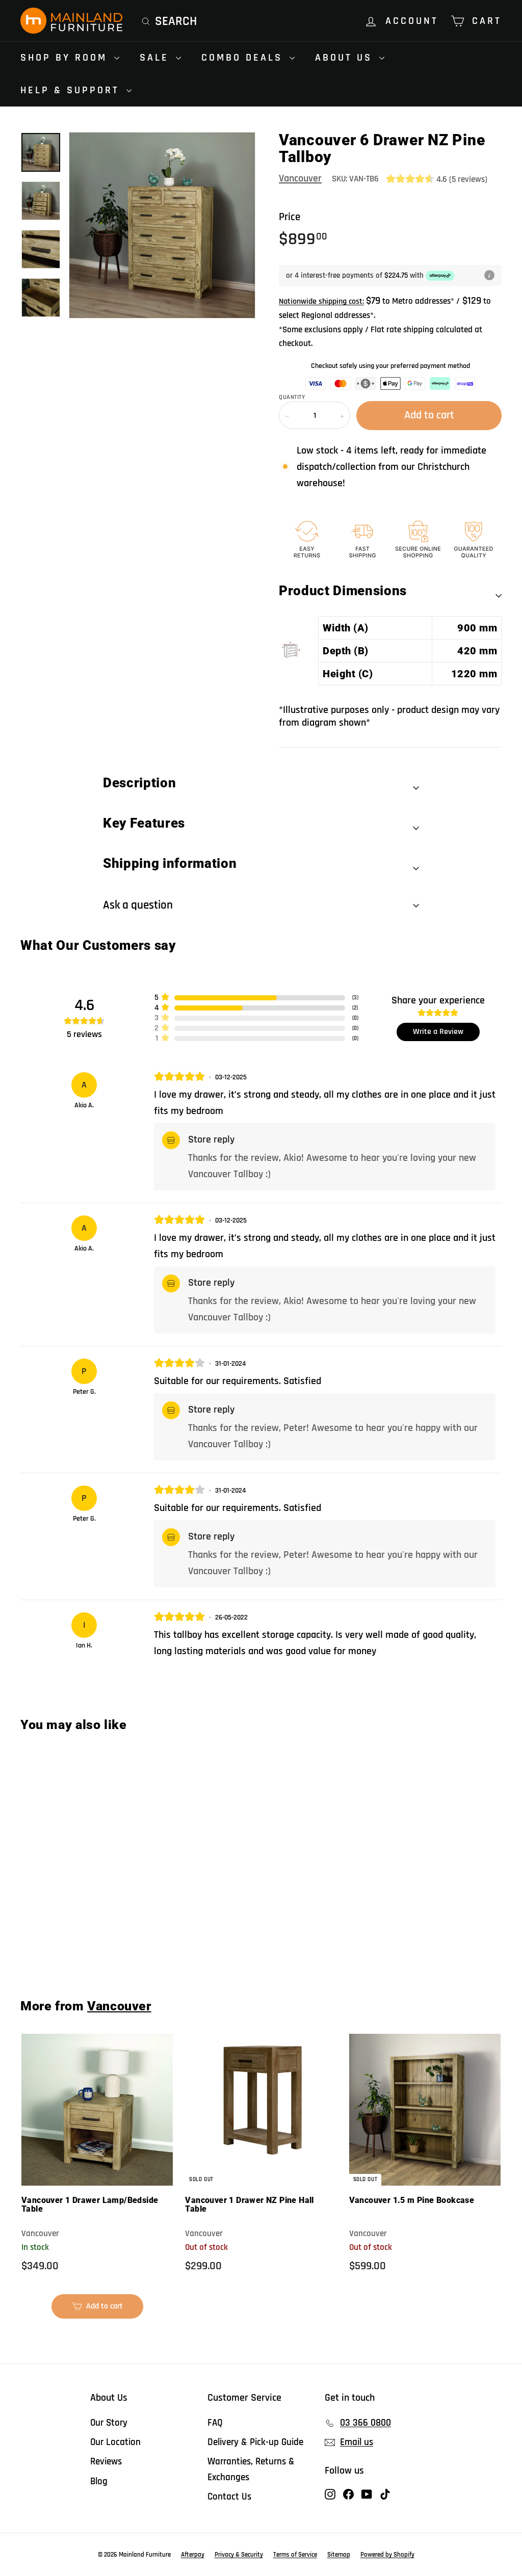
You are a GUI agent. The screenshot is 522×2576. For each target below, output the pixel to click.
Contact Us (229, 2497)
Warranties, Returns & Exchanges (251, 2469)
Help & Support (72, 90)
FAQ (215, 2423)
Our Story (109, 2423)
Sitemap (339, 2555)
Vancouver (300, 178)
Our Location (115, 2442)
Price (290, 217)
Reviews (106, 2462)
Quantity (292, 397)
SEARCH (176, 21)
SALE (156, 58)
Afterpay (193, 2555)
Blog (99, 2481)
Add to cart (61, 1946)
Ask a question (138, 905)
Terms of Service (295, 2555)
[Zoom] (162, 225)
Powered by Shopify (387, 2555)
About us (346, 58)
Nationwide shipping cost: (321, 301)
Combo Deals (244, 58)
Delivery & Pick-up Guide (255, 2442)
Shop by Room (66, 58)
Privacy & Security (239, 2555)
